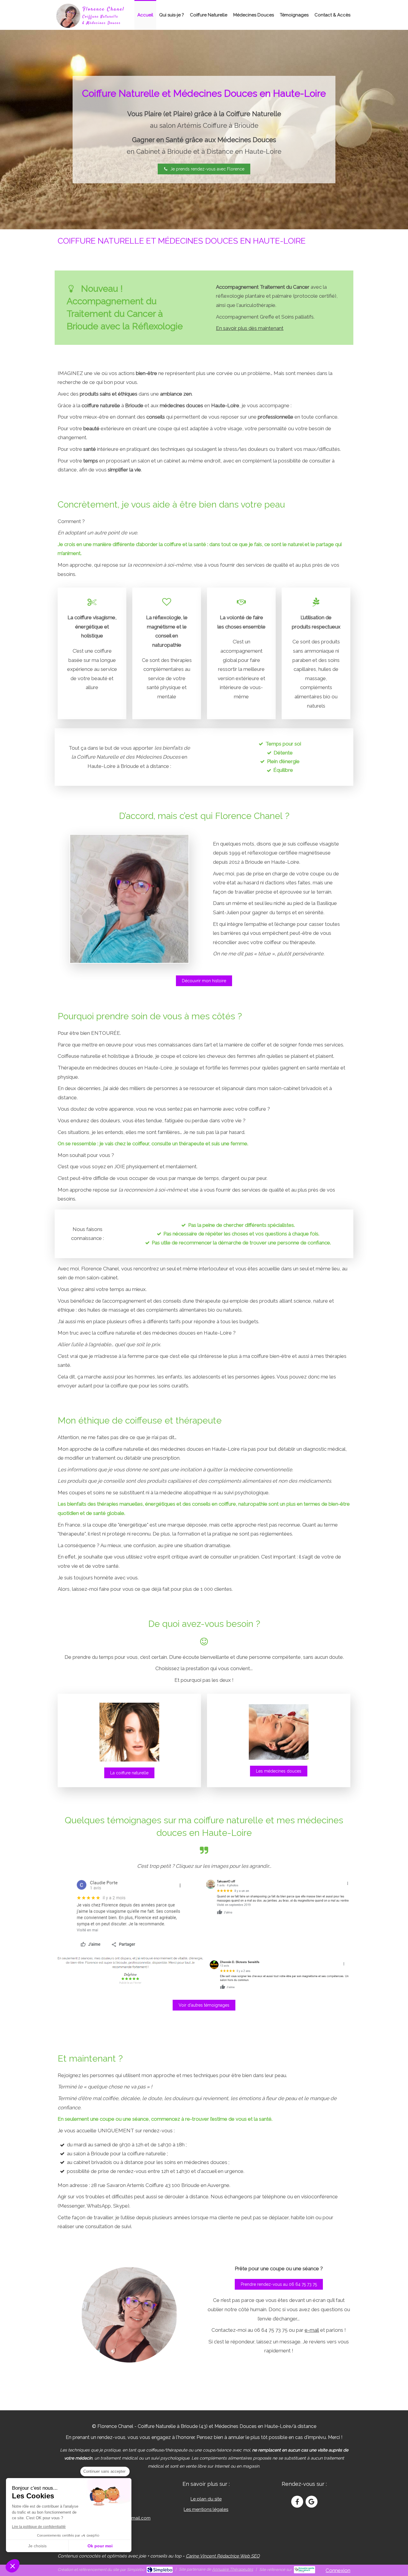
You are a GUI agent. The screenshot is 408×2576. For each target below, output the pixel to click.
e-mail (312, 2330)
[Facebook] (297, 2502)
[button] (13, 2566)
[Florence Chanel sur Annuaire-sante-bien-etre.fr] (305, 2570)
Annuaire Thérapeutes (233, 2569)
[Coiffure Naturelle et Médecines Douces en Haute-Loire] (90, 16)
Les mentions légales (206, 2509)
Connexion (338, 2570)
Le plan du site (206, 2499)
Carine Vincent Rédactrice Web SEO (223, 2556)
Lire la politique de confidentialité (39, 2527)
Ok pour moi (100, 2546)
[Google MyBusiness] (312, 2502)
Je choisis (37, 2546)
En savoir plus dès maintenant (250, 328)
